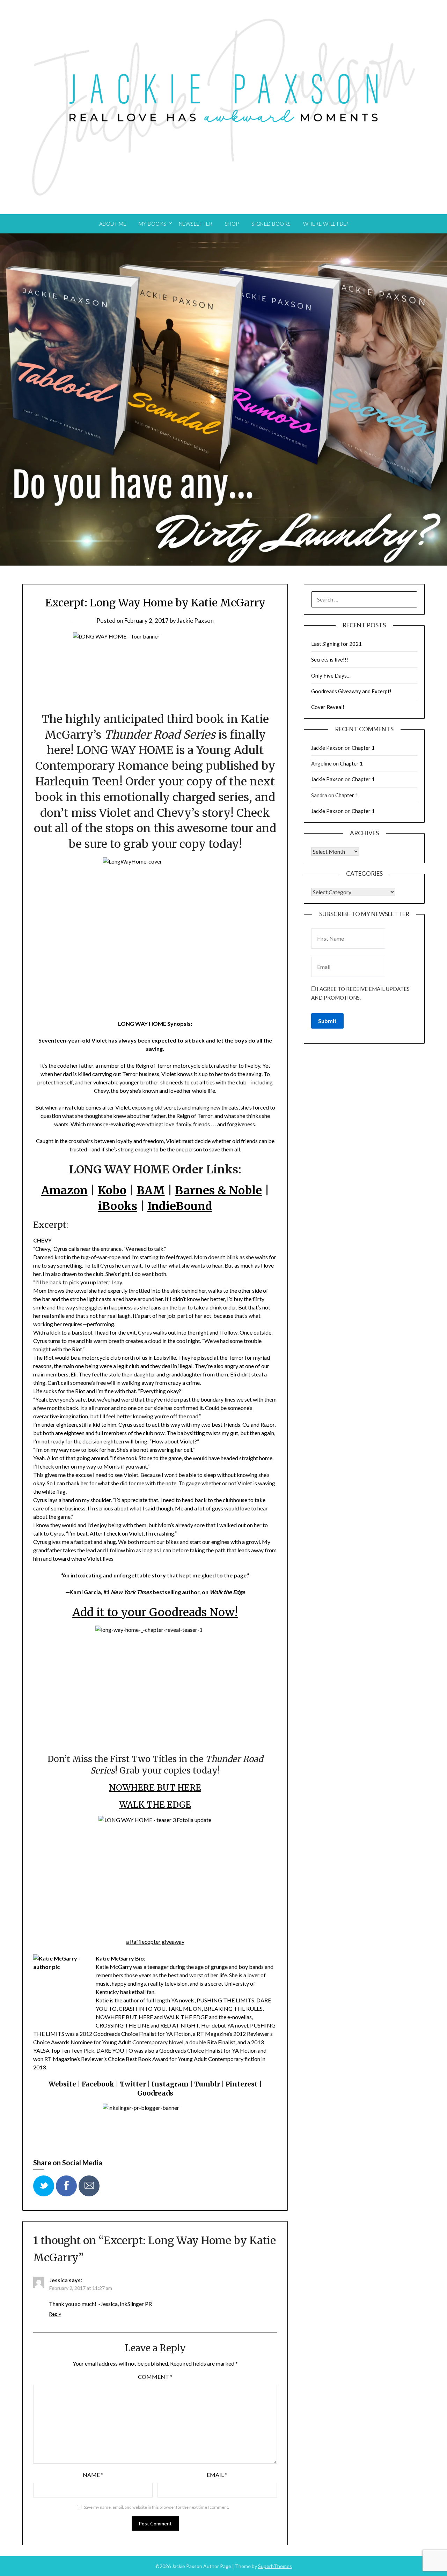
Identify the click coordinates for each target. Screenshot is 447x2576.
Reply (55, 2314)
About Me (113, 224)
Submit (327, 1021)
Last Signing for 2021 (336, 644)
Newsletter (196, 224)
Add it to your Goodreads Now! (155, 1612)
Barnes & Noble (218, 1190)
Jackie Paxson (195, 621)
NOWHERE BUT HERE (155, 1788)
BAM (151, 1190)
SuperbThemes (275, 2566)
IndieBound (180, 1206)
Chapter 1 (363, 748)
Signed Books (271, 224)
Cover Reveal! (328, 707)
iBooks (118, 1206)
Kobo (112, 1190)
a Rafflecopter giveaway (155, 1942)
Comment (155, 2377)
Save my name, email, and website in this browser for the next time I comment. (156, 2507)
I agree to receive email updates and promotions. (360, 993)
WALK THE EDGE (155, 1805)
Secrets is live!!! (330, 659)
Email (217, 2475)
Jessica (58, 2280)
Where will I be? (326, 224)
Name (93, 2475)
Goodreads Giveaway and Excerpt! (351, 691)
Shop (232, 224)
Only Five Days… (331, 675)
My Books (153, 224)
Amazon (64, 1190)
